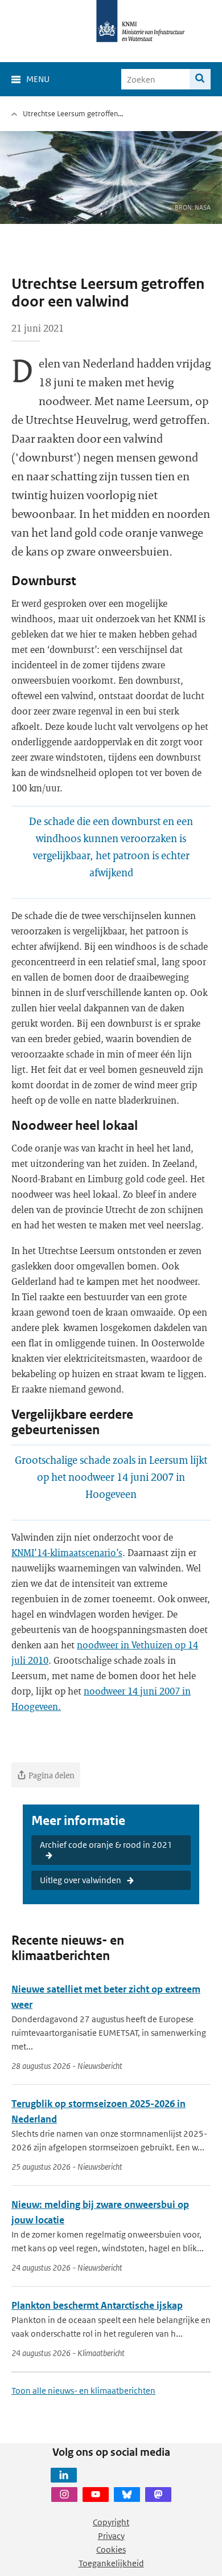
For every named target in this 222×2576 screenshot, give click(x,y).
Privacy (111, 2536)
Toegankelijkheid (111, 2563)
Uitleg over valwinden (81, 1880)
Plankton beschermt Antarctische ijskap (97, 2305)
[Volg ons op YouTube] (96, 2495)
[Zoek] (200, 79)
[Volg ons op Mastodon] (158, 2495)
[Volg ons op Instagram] (64, 2495)
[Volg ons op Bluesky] (127, 2495)
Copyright (111, 2522)
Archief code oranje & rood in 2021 (106, 1845)
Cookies (111, 2550)
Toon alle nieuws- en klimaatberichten (83, 2391)
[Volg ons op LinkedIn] (64, 2475)
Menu (38, 79)
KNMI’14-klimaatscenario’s (67, 1552)
